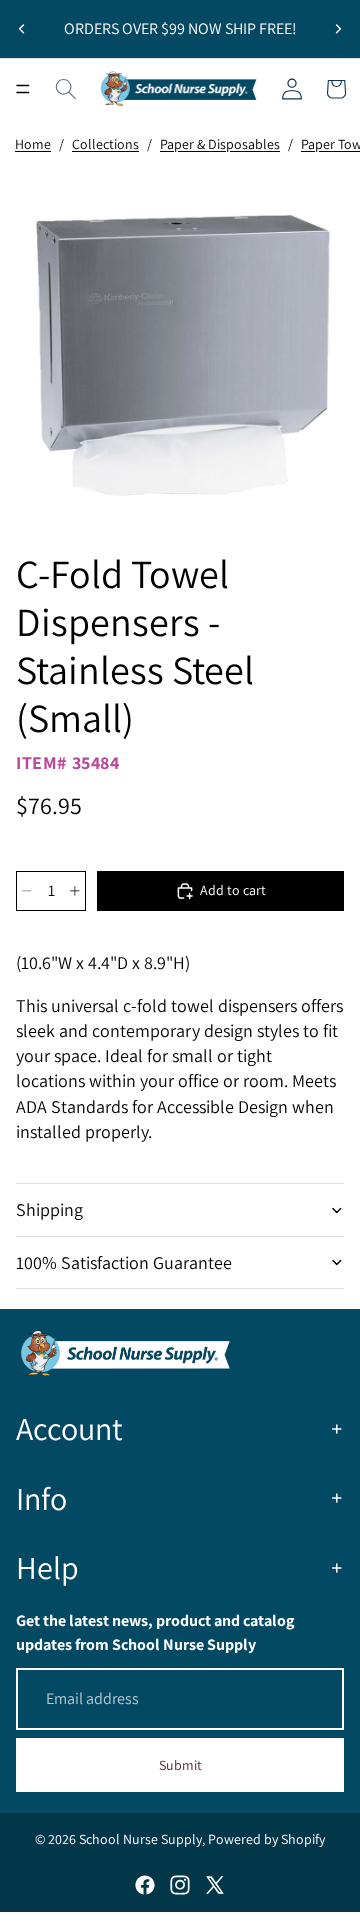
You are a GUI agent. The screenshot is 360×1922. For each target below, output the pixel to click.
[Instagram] (180, 1885)
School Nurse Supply (140, 1839)
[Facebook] (145, 1885)
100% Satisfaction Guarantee (124, 1262)
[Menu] (23, 89)
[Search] (66, 89)
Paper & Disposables (220, 144)
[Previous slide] (22, 29)
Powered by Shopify (266, 1839)
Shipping (49, 1209)
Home (33, 144)
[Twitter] (215, 1885)
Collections (105, 144)
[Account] (292, 89)
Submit (180, 1765)
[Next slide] (338, 29)
